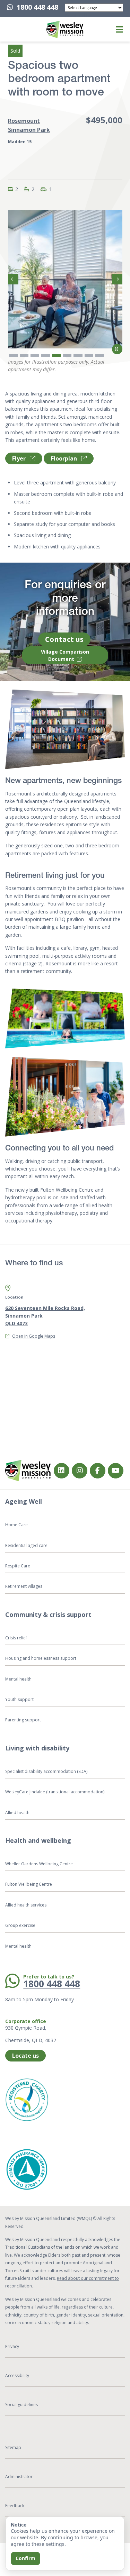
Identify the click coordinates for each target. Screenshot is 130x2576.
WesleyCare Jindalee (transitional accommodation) (55, 1792)
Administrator (19, 2477)
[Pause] (117, 349)
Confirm (25, 2558)
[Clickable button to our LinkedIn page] (62, 1471)
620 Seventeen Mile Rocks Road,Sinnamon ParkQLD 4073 (45, 1316)
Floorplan (65, 458)
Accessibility (17, 2375)
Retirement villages (24, 1586)
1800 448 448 (37, 7)
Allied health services (26, 1905)
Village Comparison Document (65, 655)
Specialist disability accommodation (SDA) (46, 1771)
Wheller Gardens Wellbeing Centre (40, 1864)
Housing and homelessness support (41, 1658)
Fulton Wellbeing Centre (29, 1884)
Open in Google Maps (34, 1336)
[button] (14, 29)
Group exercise (20, 1925)
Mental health (18, 1679)
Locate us (25, 2056)
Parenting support (23, 1720)
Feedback (15, 2506)
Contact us (64, 639)
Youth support (19, 1699)
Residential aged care (26, 1545)
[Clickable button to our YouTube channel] (116, 1471)
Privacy (12, 2346)
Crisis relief (16, 1638)
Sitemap (13, 2447)
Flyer (20, 458)
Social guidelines (21, 2405)
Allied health (17, 1813)
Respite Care (18, 1566)
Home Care (16, 1525)
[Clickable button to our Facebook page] (80, 1471)
